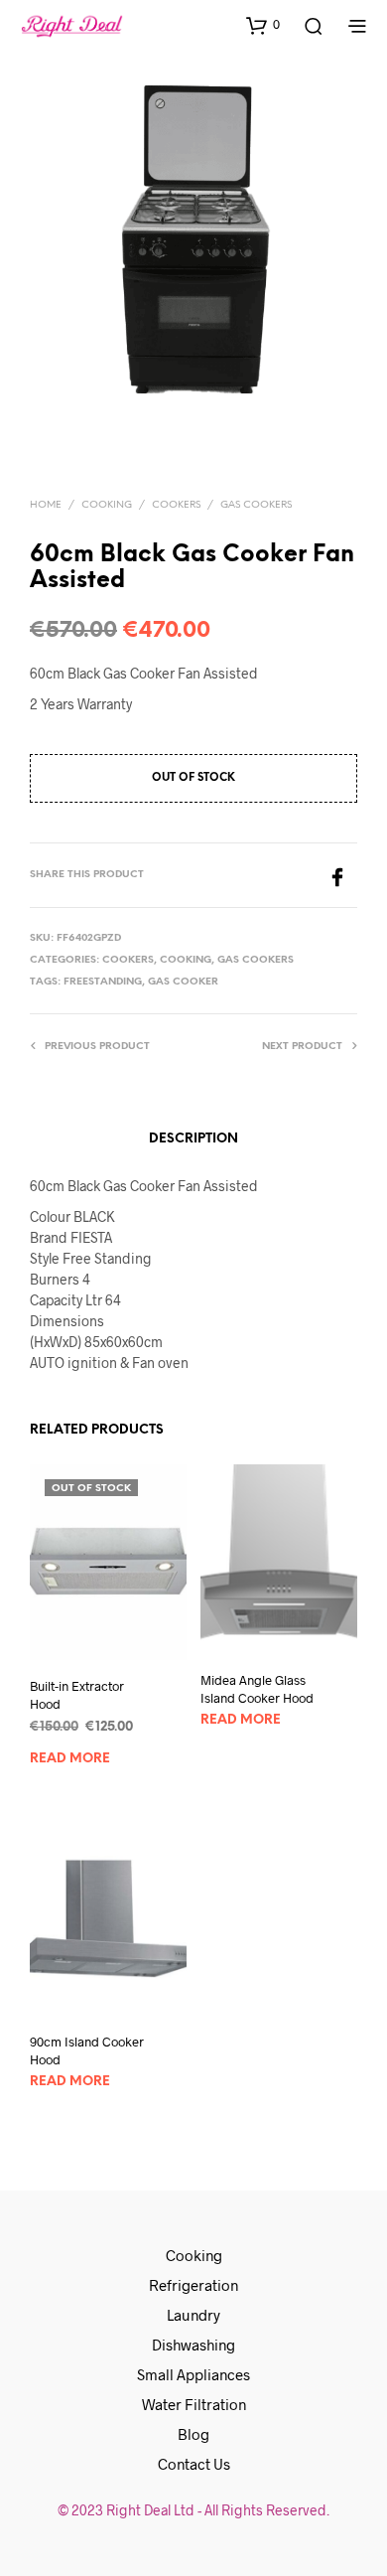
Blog (193, 2434)
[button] (263, 25)
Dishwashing (193, 2345)
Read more (70, 1759)
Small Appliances (193, 2374)
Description (193, 1139)
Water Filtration (194, 2404)
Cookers (176, 505)
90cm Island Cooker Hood (87, 2050)
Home (46, 505)
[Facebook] (342, 875)
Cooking (107, 505)
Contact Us (194, 2464)
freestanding (103, 982)
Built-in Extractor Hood (77, 1694)
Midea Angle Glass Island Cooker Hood (257, 1689)
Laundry (193, 2315)
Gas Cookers (256, 505)
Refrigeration (193, 2285)
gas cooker (183, 982)
